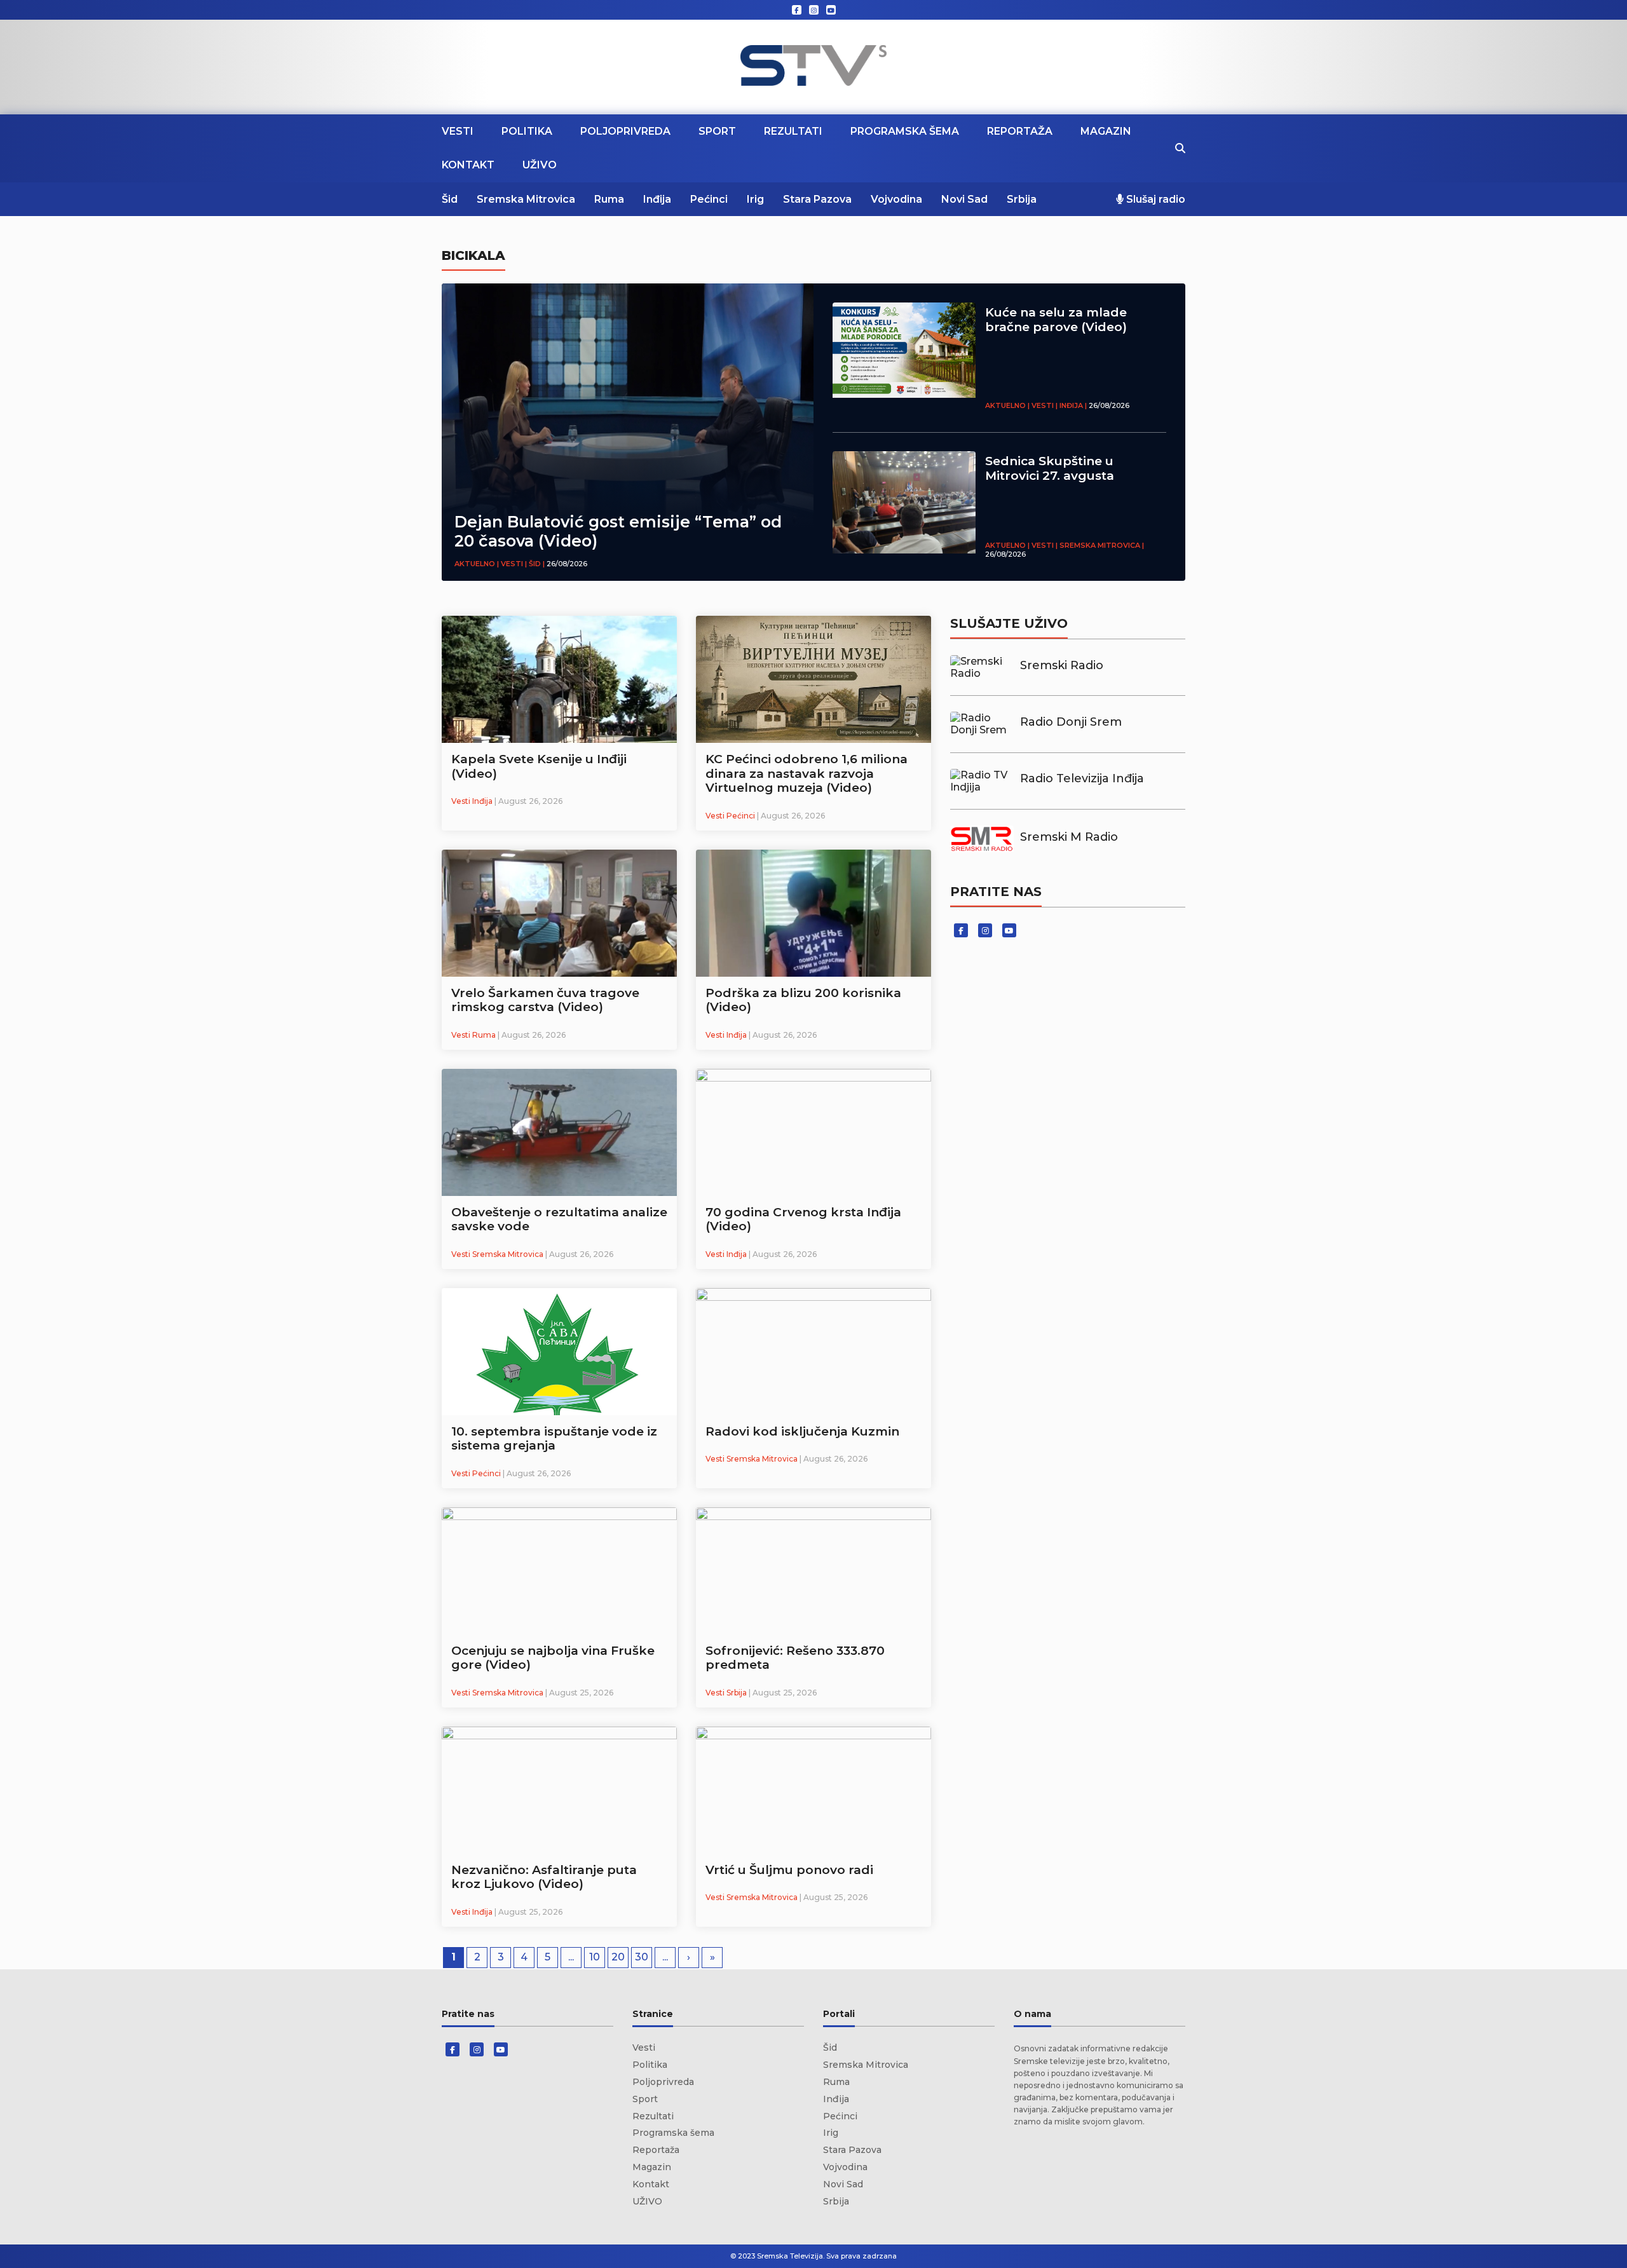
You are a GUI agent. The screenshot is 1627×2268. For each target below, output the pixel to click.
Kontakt (468, 165)
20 (618, 1957)
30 (642, 1957)
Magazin (1106, 131)
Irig (755, 199)
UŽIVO (540, 165)
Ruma (609, 199)
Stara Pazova (817, 199)
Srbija (1022, 199)
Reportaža (1020, 131)
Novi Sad (964, 199)
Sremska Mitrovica (526, 199)
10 (595, 1957)
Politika (527, 131)
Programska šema (905, 131)
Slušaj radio (1154, 199)
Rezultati (793, 131)
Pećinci (709, 199)
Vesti (458, 131)
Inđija (657, 199)
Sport (717, 131)
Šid (450, 199)
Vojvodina (896, 199)
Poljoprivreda (625, 131)
